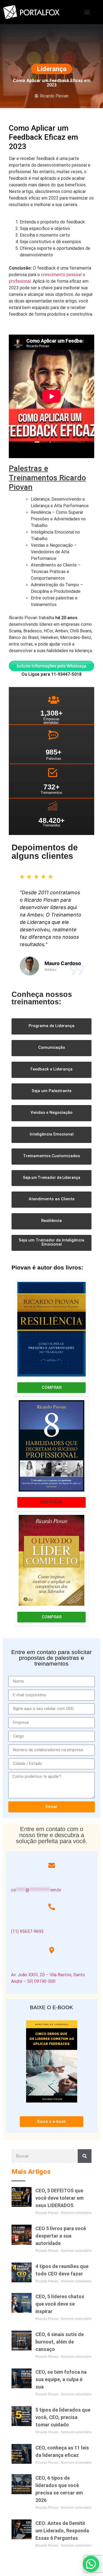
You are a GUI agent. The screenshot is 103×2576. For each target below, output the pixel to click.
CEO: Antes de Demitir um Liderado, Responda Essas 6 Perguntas (62, 2531)
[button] (87, 12)
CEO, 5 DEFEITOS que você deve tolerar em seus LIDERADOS (59, 2198)
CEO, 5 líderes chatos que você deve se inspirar (60, 2304)
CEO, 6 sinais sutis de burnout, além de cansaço (60, 2342)
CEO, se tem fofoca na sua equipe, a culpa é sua (61, 2379)
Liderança (52, 69)
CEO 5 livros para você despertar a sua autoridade (61, 2236)
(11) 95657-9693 (27, 1931)
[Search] (85, 2156)
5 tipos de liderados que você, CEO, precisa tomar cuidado (63, 2417)
